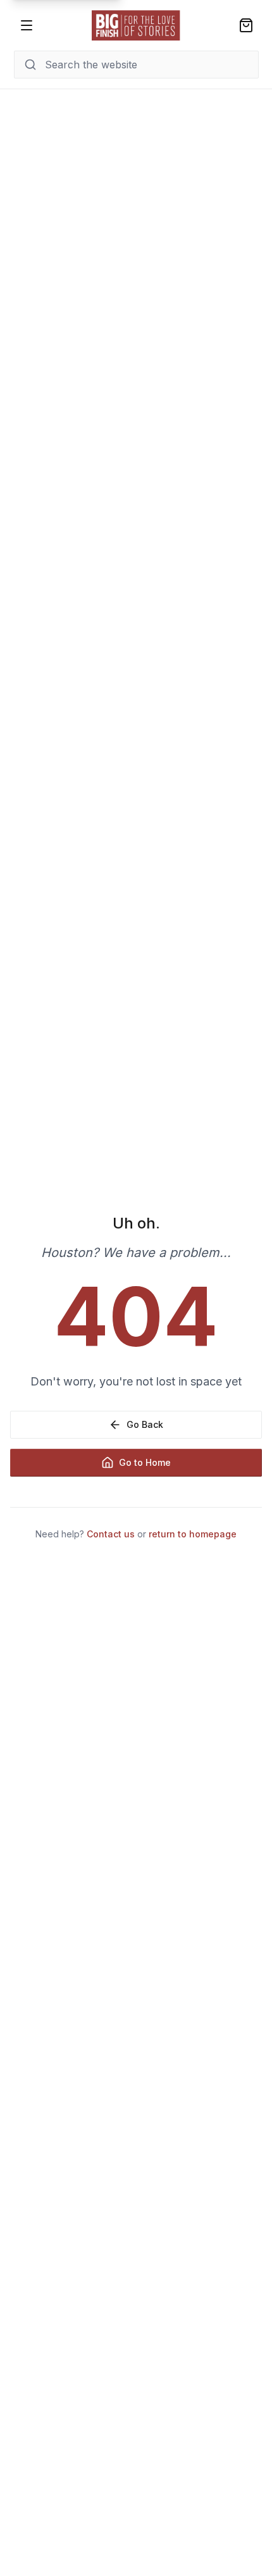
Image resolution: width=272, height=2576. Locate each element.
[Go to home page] (136, 25)
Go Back (145, 1424)
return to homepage (193, 1534)
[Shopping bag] (246, 25)
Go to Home (145, 1462)
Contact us (111, 1534)
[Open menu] (27, 25)
